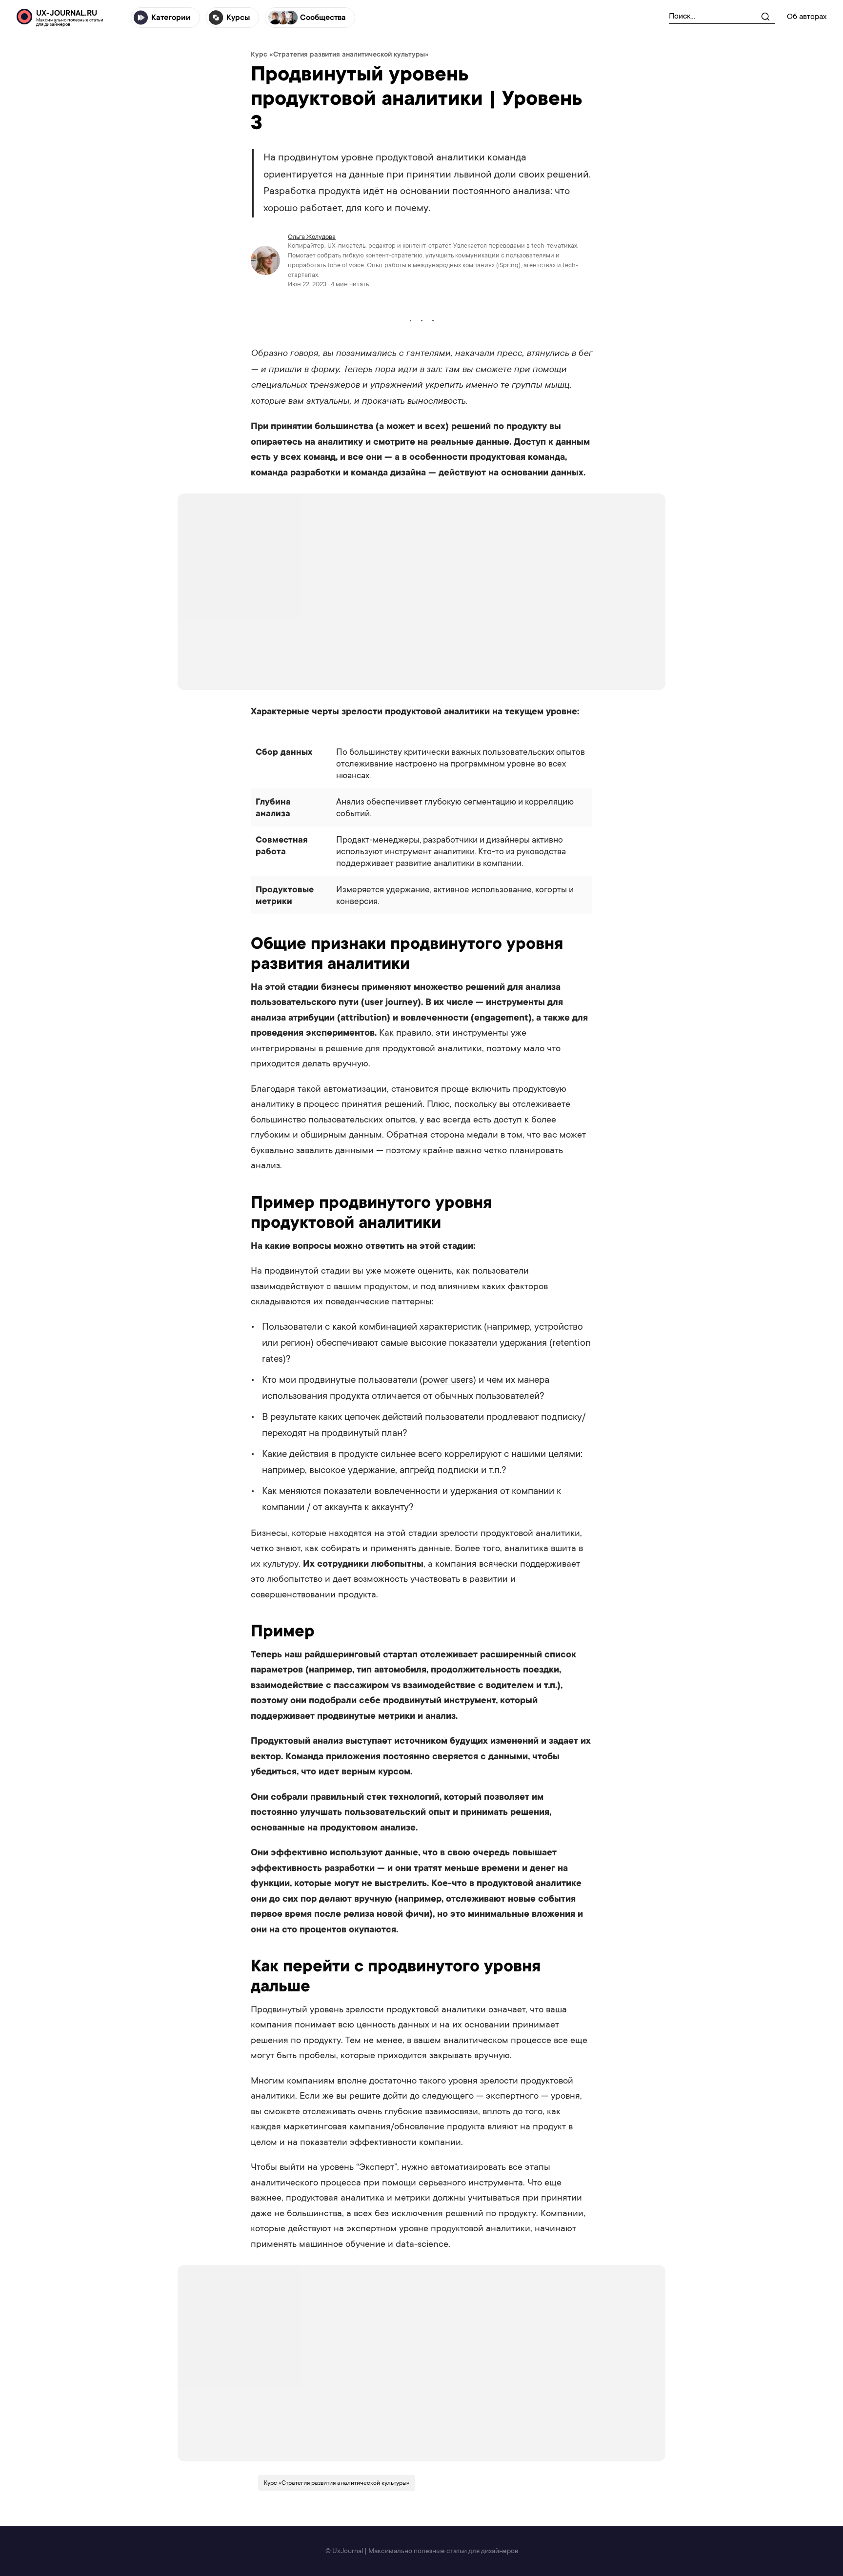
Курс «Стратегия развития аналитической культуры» (340, 54)
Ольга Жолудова (312, 237)
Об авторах (807, 17)
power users (448, 1380)
